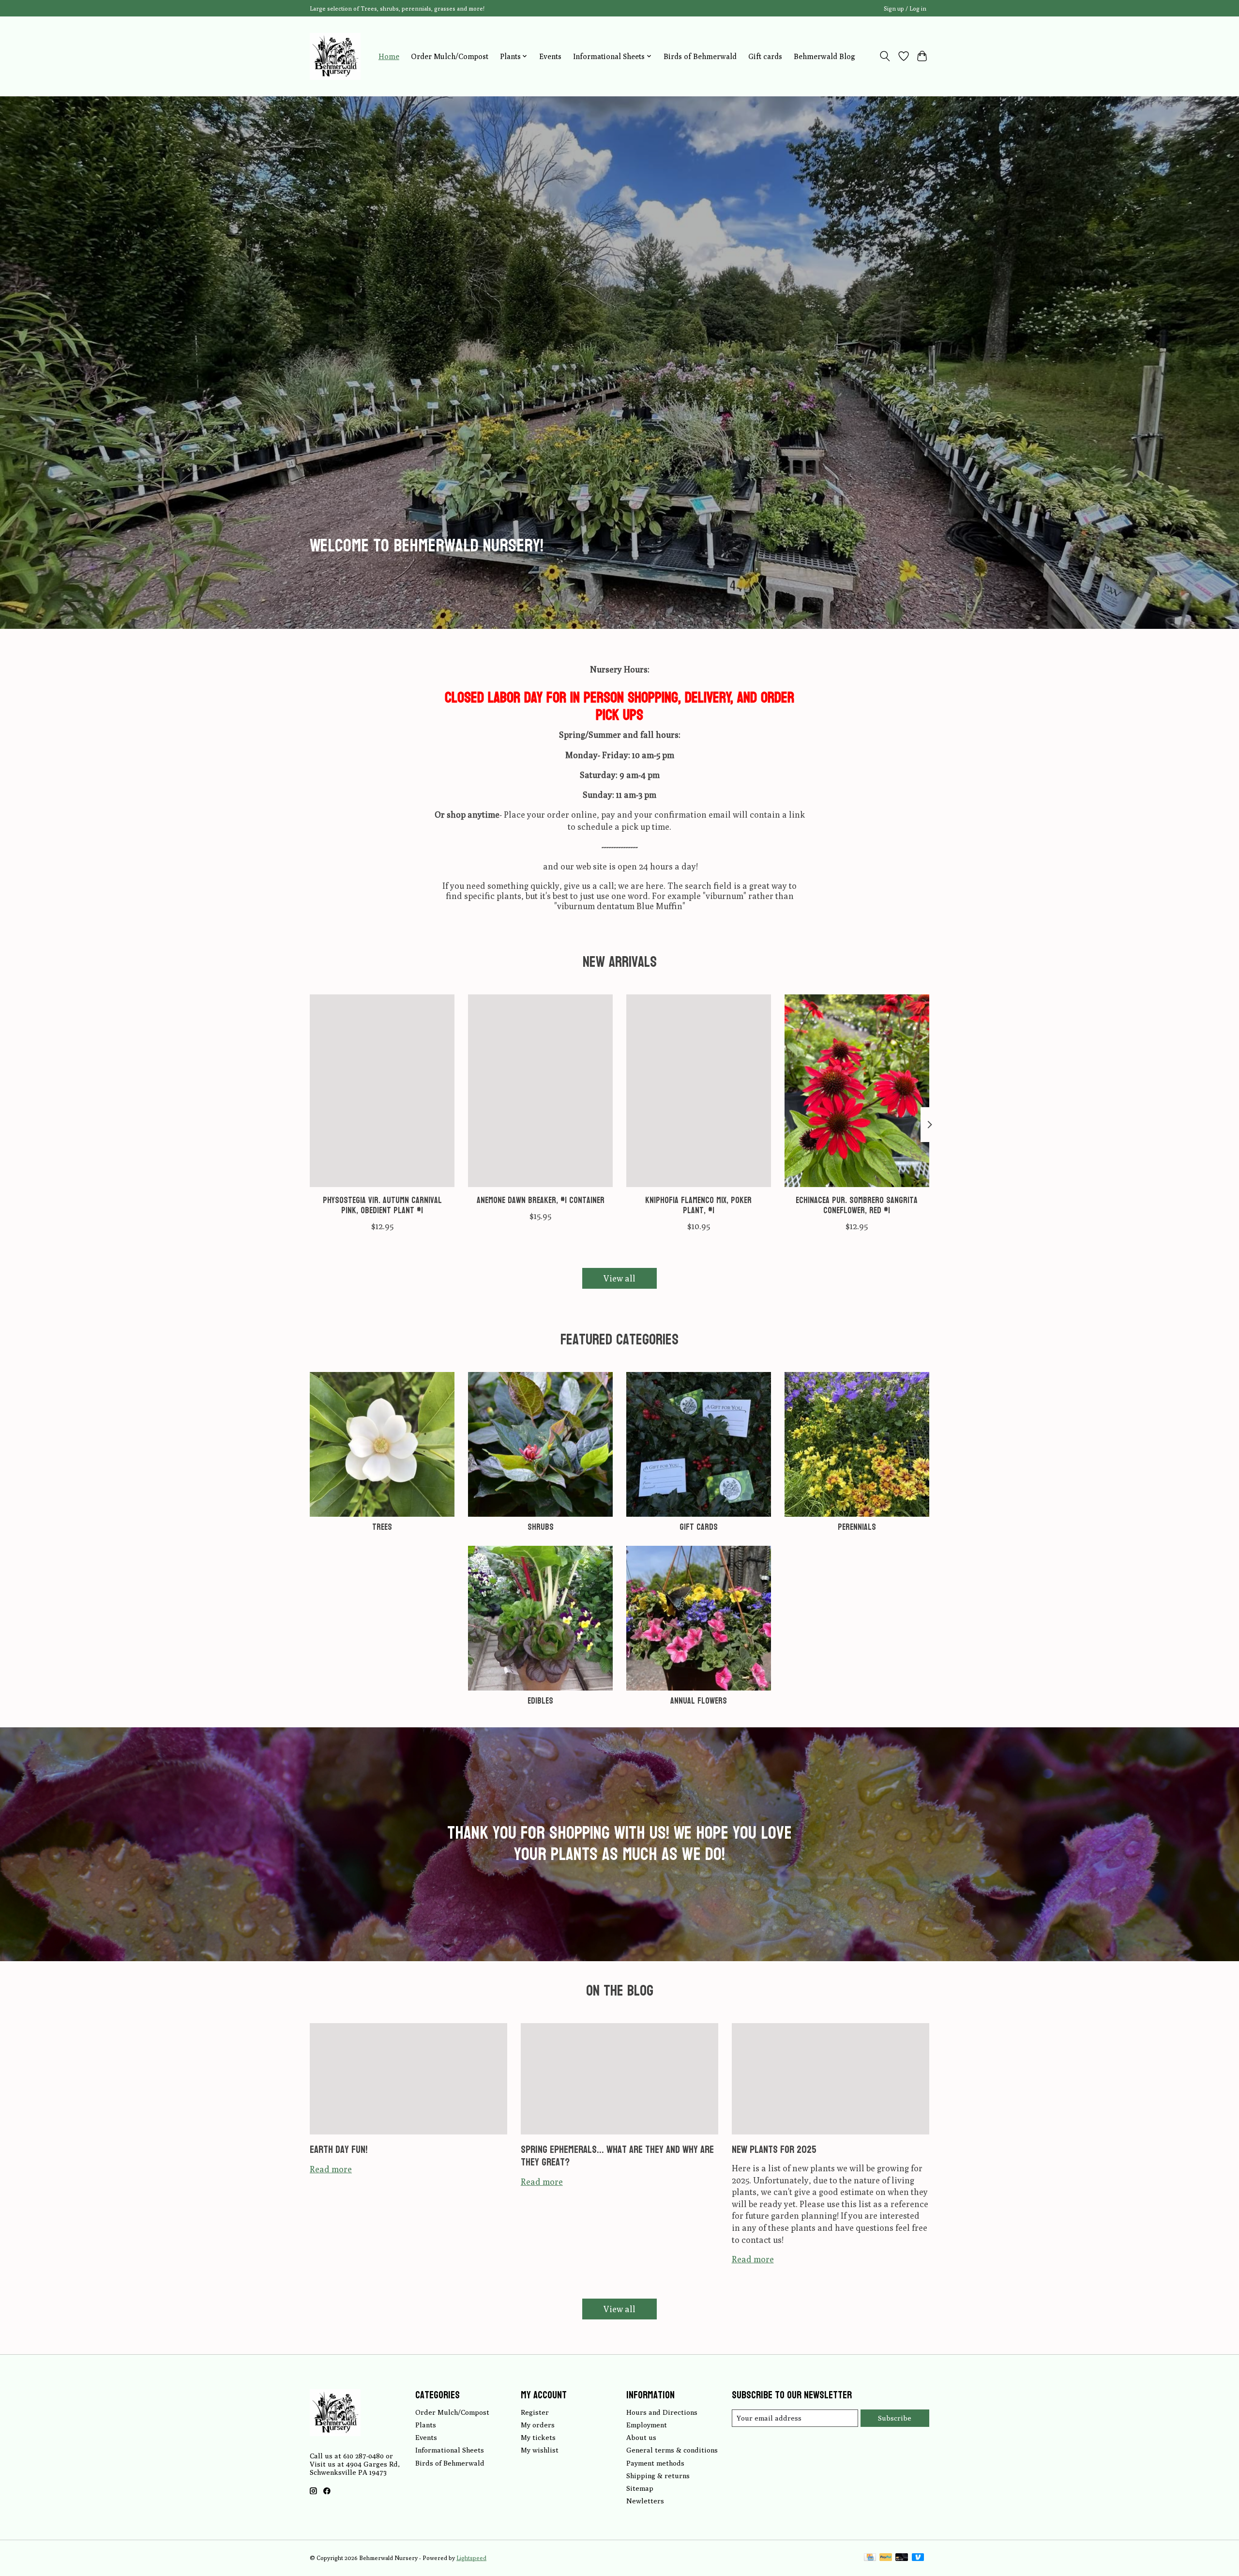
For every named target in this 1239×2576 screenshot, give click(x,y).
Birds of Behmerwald (700, 56)
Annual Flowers (699, 1701)
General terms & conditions (672, 2450)
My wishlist (540, 2450)
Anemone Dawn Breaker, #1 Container (541, 1200)
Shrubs (541, 1527)
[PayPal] (886, 2558)
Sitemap (640, 2488)
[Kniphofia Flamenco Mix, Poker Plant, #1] (699, 1091)
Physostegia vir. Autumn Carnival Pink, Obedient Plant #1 (382, 1205)
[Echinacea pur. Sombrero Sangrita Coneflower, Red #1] (857, 1091)
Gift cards (765, 56)
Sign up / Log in (905, 8)
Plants (426, 2425)
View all (619, 1278)
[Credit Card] (870, 2558)
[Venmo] (918, 2558)
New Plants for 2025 (774, 2149)
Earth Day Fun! (339, 2149)
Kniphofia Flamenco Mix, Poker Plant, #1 (698, 1205)
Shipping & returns (658, 2476)
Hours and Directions (662, 2412)
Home (389, 56)
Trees (382, 1527)
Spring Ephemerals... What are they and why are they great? (617, 2156)
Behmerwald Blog (824, 56)
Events (550, 56)
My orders (538, 2425)
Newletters (645, 2501)
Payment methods (655, 2463)
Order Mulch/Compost (450, 56)
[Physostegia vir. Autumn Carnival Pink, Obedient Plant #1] (382, 1091)
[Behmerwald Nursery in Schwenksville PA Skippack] (335, 56)
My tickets (538, 2437)
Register (535, 2412)
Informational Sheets (450, 2450)
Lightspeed (471, 2558)
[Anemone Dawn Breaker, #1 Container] (540, 1091)
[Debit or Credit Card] (902, 2558)
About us (641, 2437)
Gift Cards (699, 1527)
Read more (331, 2169)
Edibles (540, 1701)
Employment (647, 2425)
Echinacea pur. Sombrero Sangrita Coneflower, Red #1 (857, 1205)
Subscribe (895, 2418)
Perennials (857, 1527)
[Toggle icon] (885, 56)
